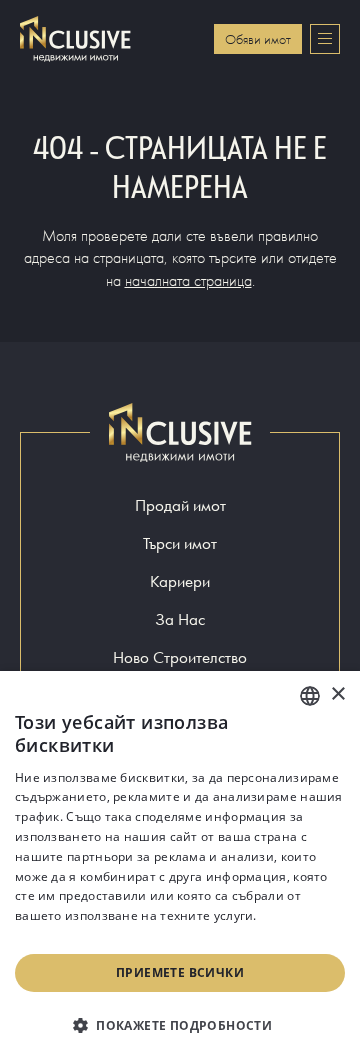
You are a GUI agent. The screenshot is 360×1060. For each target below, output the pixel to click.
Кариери (180, 581)
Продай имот (180, 505)
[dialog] (180, 865)
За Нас (180, 619)
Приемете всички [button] (180, 972)
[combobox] (310, 696)
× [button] (337, 694)
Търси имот (180, 543)
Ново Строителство (180, 657)
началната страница (188, 280)
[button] (180, 1025)
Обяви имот (258, 39)
